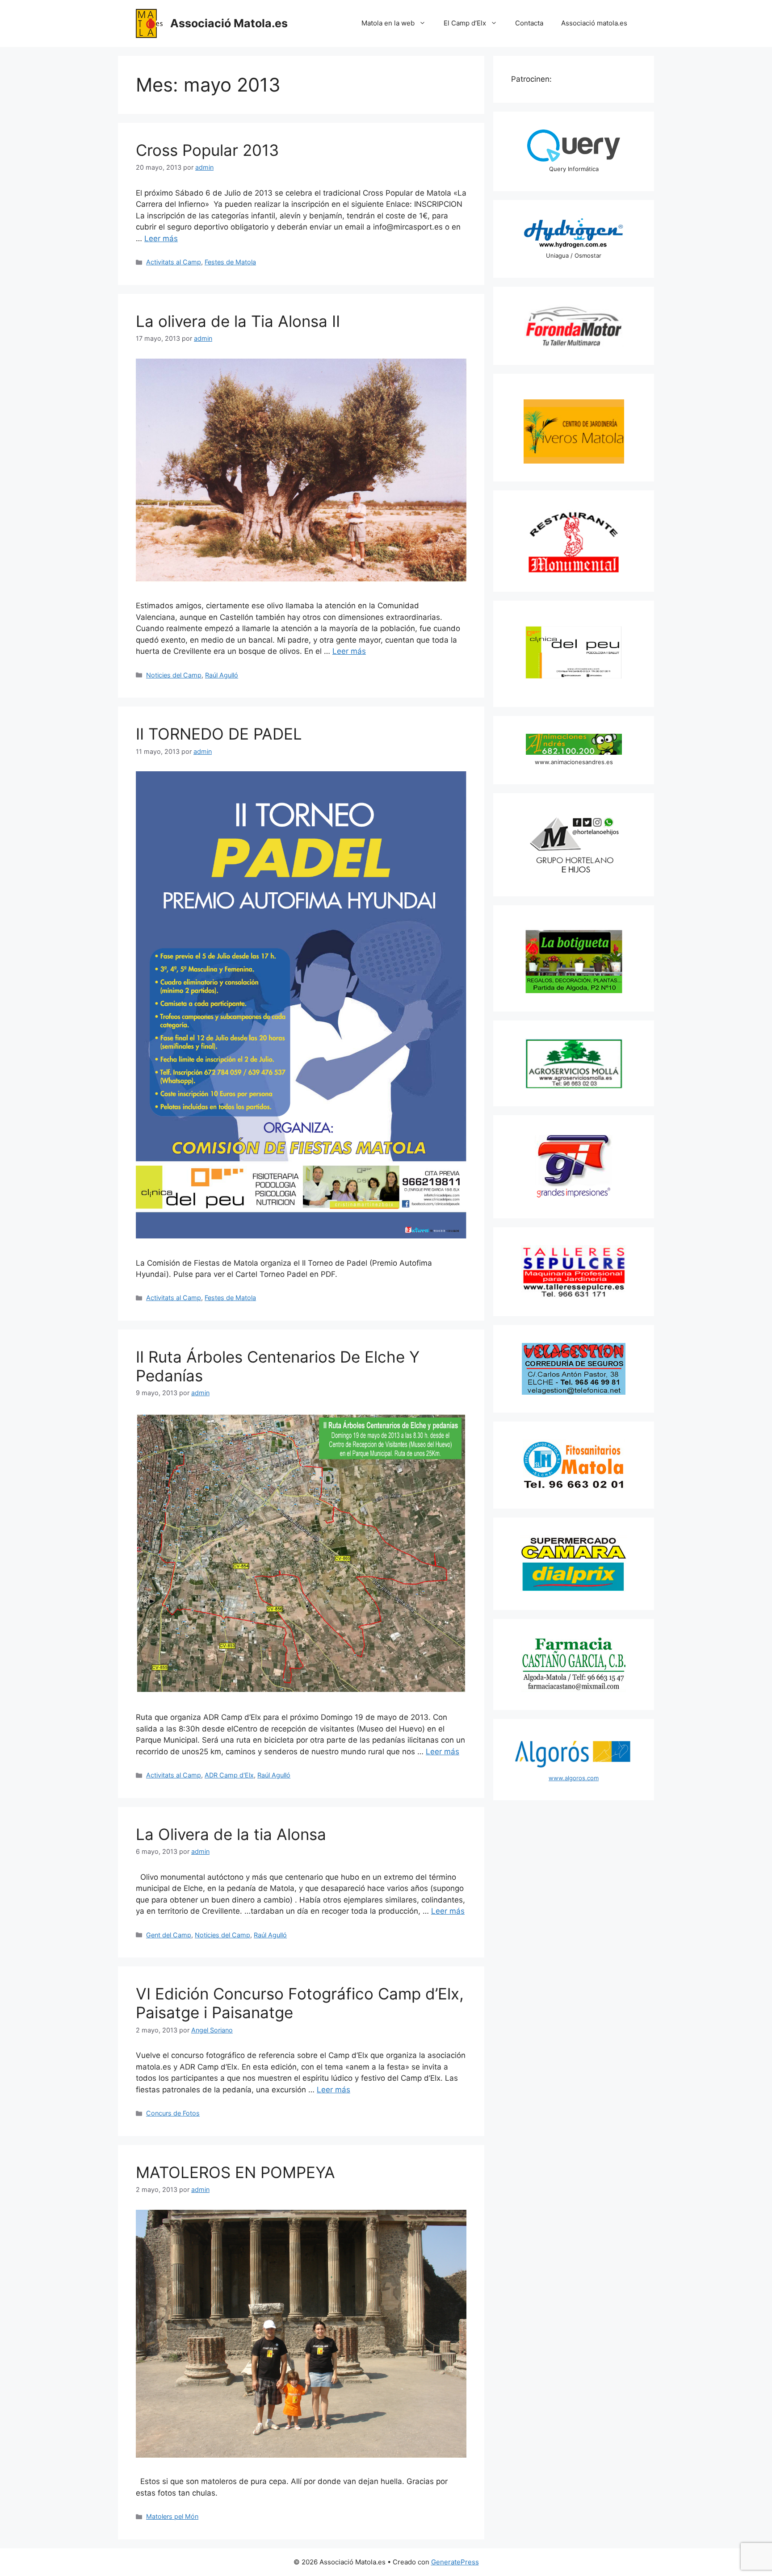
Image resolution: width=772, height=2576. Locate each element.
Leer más (161, 238)
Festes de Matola (230, 262)
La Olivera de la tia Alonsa (231, 1834)
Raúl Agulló (222, 675)
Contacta (529, 23)
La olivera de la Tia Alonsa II (238, 321)
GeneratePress (455, 2562)
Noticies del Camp (174, 675)
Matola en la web (388, 23)
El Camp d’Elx (465, 23)
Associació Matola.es (229, 23)
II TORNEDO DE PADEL (219, 734)
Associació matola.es (594, 23)
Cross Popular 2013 (207, 150)
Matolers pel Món (172, 2516)
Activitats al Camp (174, 262)
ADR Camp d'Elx (229, 1775)
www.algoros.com (574, 1778)
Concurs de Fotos (173, 2113)
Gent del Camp (169, 1935)
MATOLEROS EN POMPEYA (235, 2172)
